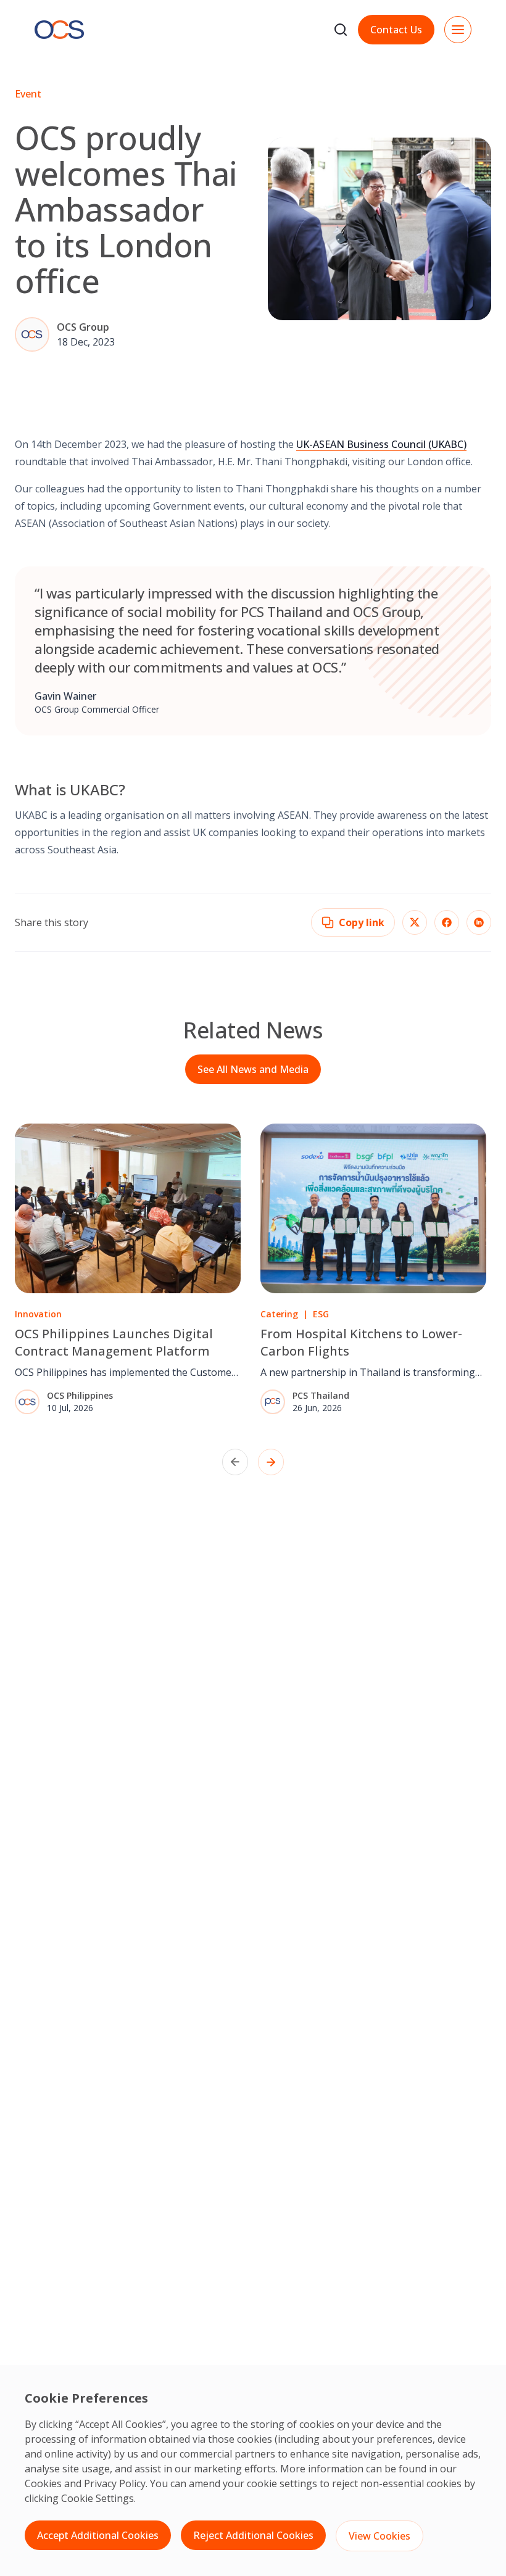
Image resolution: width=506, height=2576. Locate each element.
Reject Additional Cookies (253, 2535)
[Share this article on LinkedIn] (479, 922)
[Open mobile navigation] (458, 30)
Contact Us (396, 30)
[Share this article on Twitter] (415, 922)
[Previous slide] (235, 1462)
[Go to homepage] (59, 30)
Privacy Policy (115, 2483)
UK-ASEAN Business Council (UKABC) (381, 444)
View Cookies (379, 2536)
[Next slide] (271, 1462)
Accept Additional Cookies (98, 2535)
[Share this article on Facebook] (447, 922)
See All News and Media (253, 1069)
